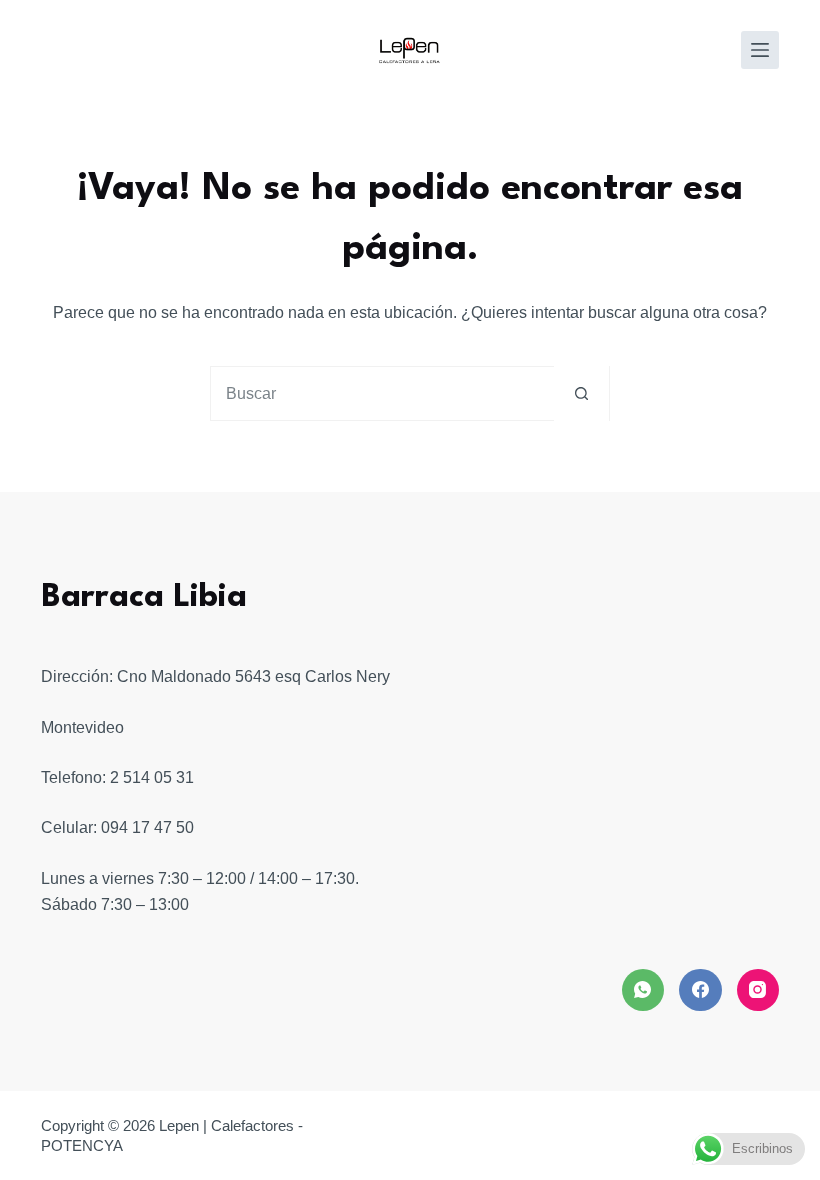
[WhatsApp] (643, 990)
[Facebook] (700, 990)
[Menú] (760, 50)
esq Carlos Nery (332, 676)
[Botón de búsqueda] (581, 393)
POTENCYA (82, 1145)
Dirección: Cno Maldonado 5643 (156, 676)
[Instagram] (758, 990)
